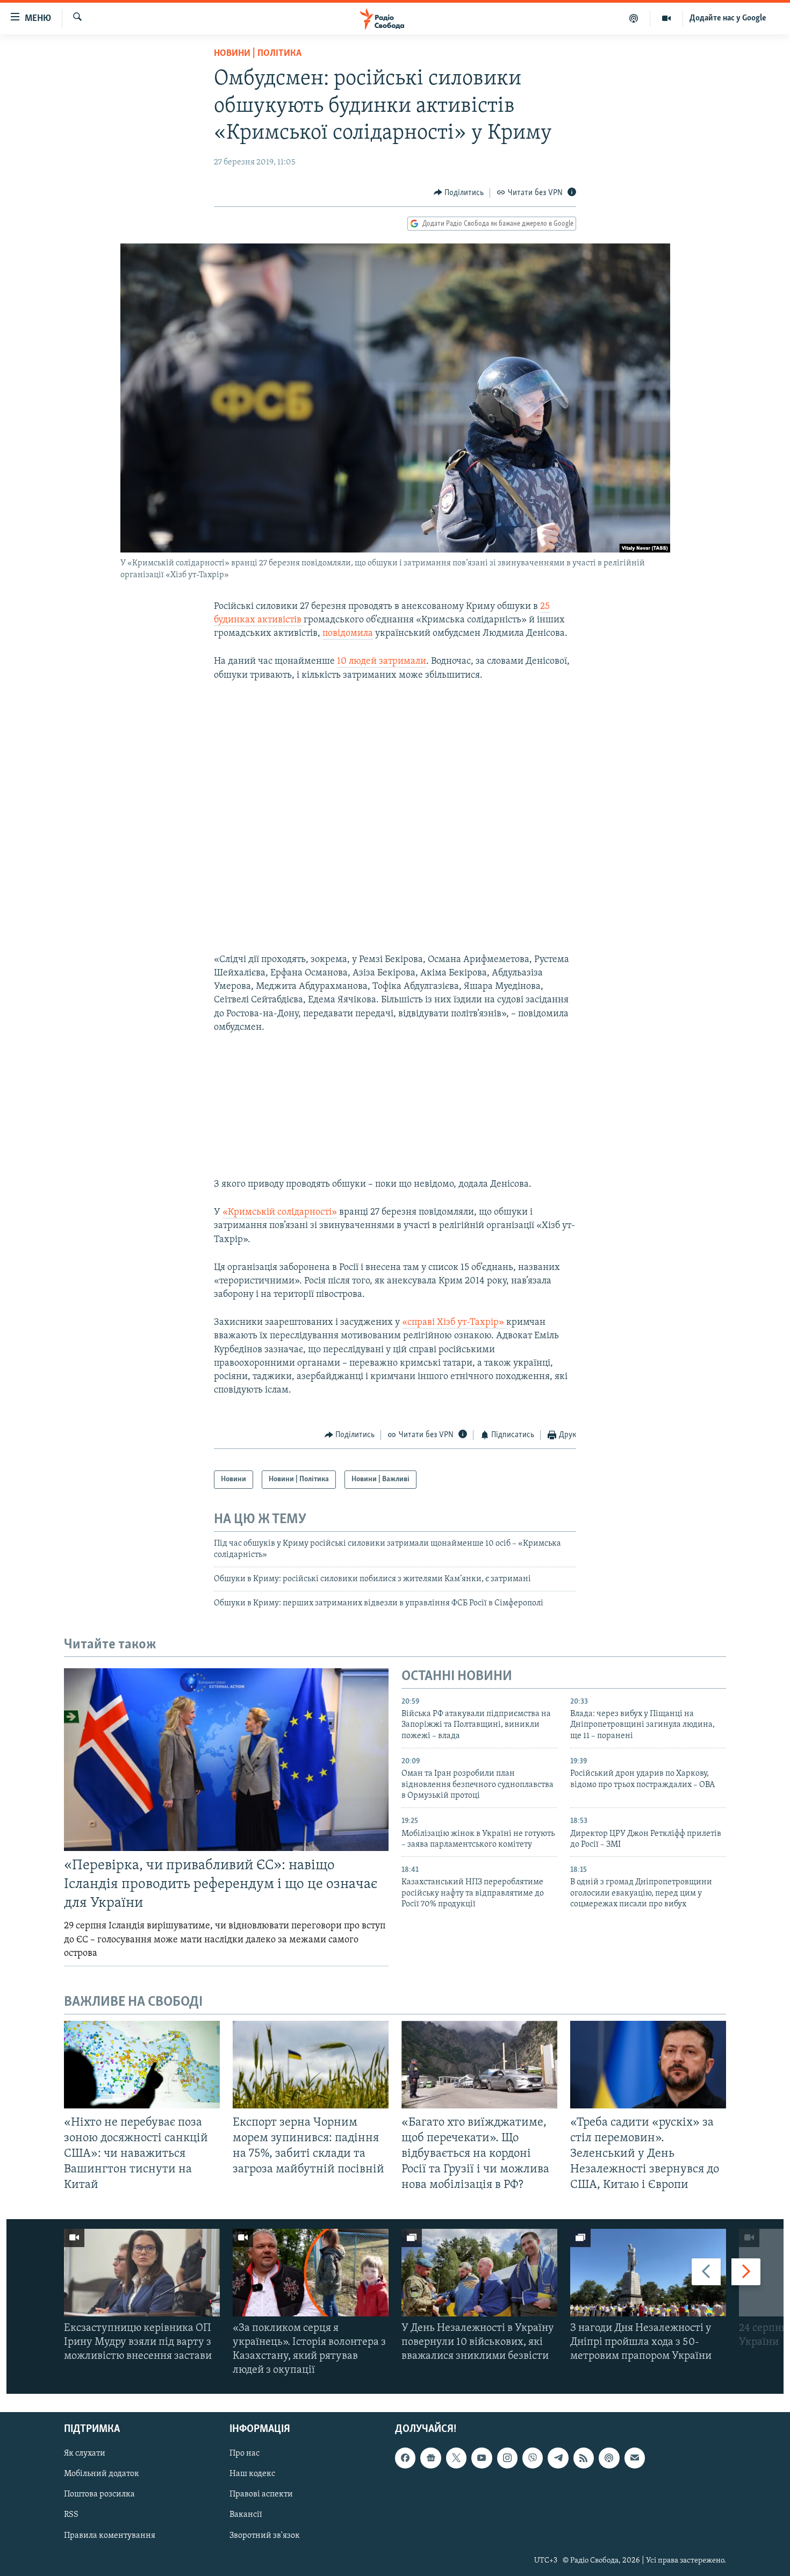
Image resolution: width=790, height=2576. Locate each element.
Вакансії (246, 2515)
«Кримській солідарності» (280, 1212)
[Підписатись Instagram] (507, 2458)
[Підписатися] (635, 2458)
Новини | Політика (258, 54)
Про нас (245, 2453)
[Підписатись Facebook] (405, 2458)
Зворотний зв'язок (265, 2535)
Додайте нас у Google (728, 18)
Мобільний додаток (102, 2474)
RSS (71, 2515)
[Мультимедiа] (667, 18)
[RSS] (584, 2458)
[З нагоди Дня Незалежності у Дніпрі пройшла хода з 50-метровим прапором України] (648, 2273)
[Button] (459, 193)
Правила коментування (110, 2535)
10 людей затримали (382, 662)
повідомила (348, 634)
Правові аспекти (261, 2494)
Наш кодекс (252, 2474)
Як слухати (85, 2453)
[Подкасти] (634, 18)
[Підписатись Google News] (430, 2458)
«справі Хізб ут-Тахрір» (454, 1323)
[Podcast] (609, 2458)
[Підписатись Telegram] (558, 2458)
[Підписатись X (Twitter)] (456, 2458)
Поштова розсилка (99, 2494)
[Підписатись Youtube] (482, 2458)
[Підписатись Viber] (533, 2458)
